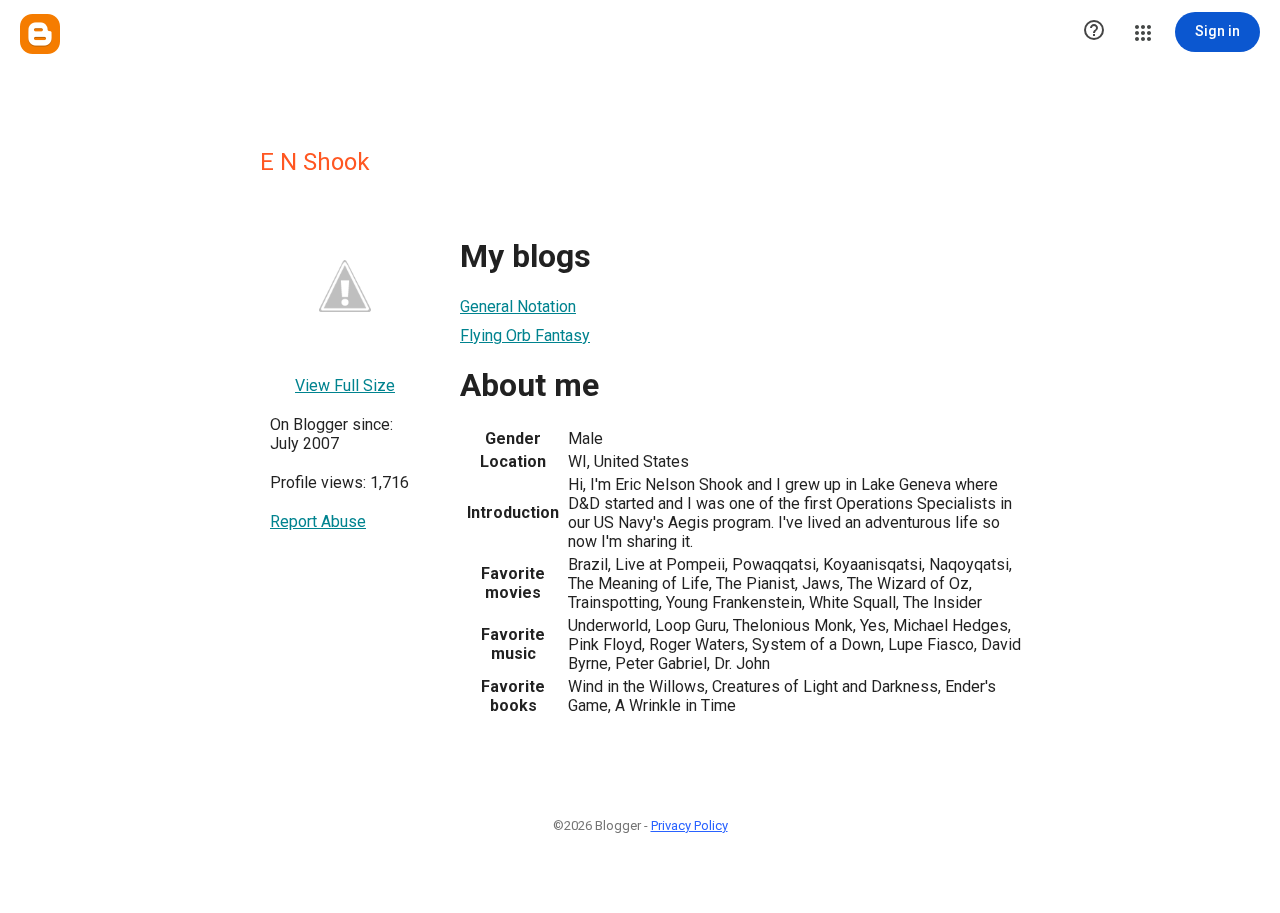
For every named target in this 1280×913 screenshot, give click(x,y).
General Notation (518, 306)
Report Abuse (318, 521)
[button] (1094, 32)
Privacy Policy (689, 825)
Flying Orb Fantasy (525, 335)
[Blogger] (40, 34)
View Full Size (345, 385)
